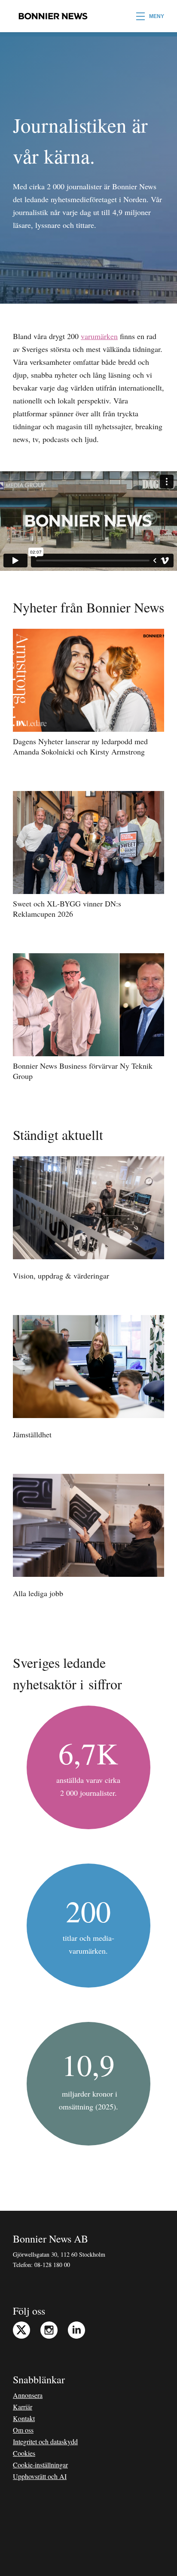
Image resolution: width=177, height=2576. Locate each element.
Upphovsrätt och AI (40, 2476)
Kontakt (24, 2418)
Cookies (24, 2453)
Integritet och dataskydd (45, 2441)
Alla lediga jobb (38, 1593)
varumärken (99, 336)
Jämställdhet (32, 1434)
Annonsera (28, 2395)
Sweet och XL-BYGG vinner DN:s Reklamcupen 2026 (67, 909)
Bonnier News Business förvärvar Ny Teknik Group (83, 1071)
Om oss (23, 2430)
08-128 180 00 (52, 2265)
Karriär (23, 2407)
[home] (51, 16)
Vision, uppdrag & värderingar (61, 1276)
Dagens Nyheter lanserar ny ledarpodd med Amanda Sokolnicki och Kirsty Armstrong (80, 746)
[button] (150, 16)
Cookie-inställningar (40, 2465)
